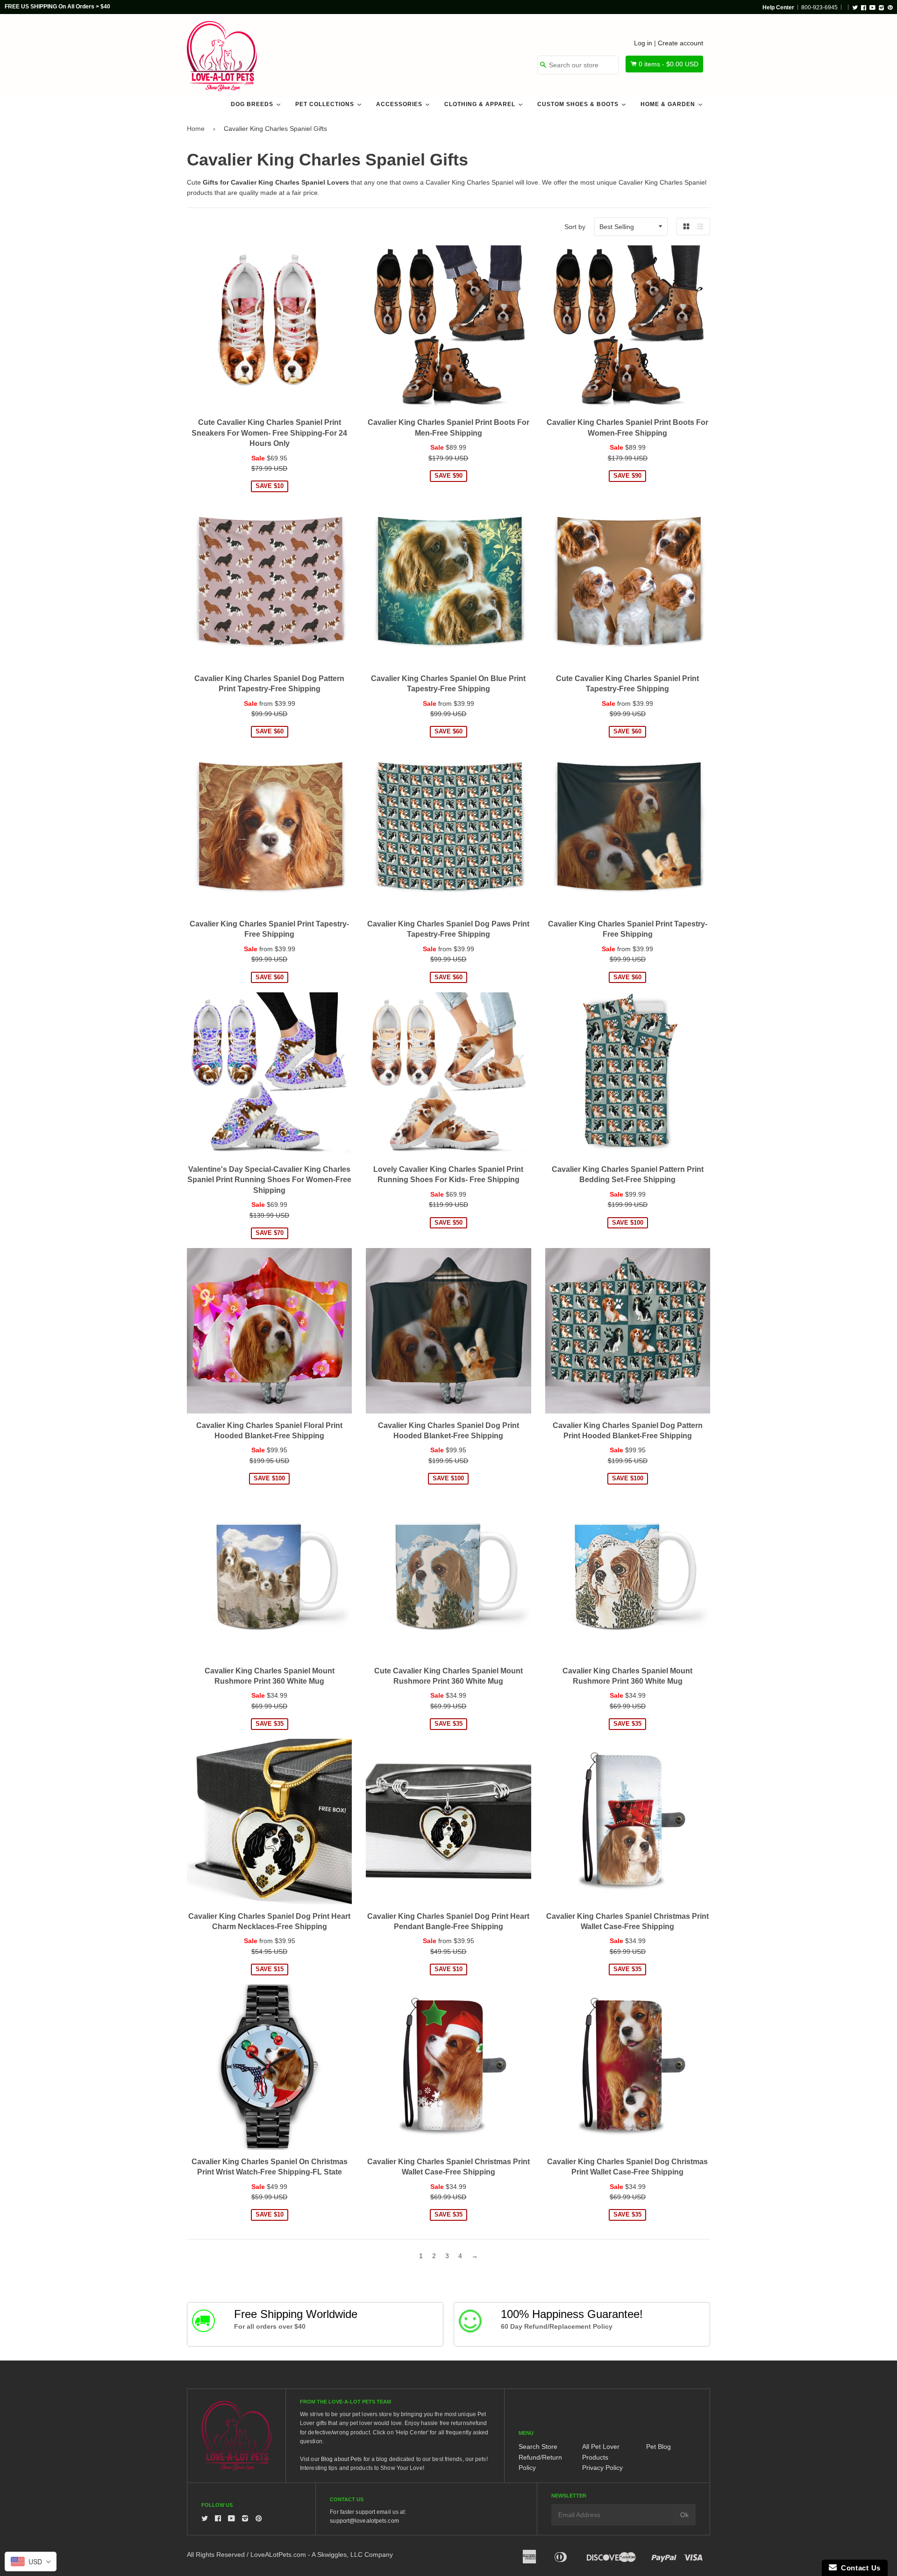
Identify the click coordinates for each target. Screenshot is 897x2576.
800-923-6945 (819, 7)
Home (196, 129)
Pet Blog (659, 2447)
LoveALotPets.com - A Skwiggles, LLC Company (322, 2554)
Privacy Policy (602, 2468)
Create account (680, 43)
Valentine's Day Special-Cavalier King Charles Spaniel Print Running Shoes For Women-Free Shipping (269, 1180)
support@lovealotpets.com (364, 2521)
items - (669, 64)
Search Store (538, 2447)
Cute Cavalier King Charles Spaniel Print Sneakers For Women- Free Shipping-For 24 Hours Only (269, 433)
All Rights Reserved (216, 2554)
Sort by (575, 227)
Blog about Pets (342, 2459)
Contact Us (859, 2568)
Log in (643, 43)
